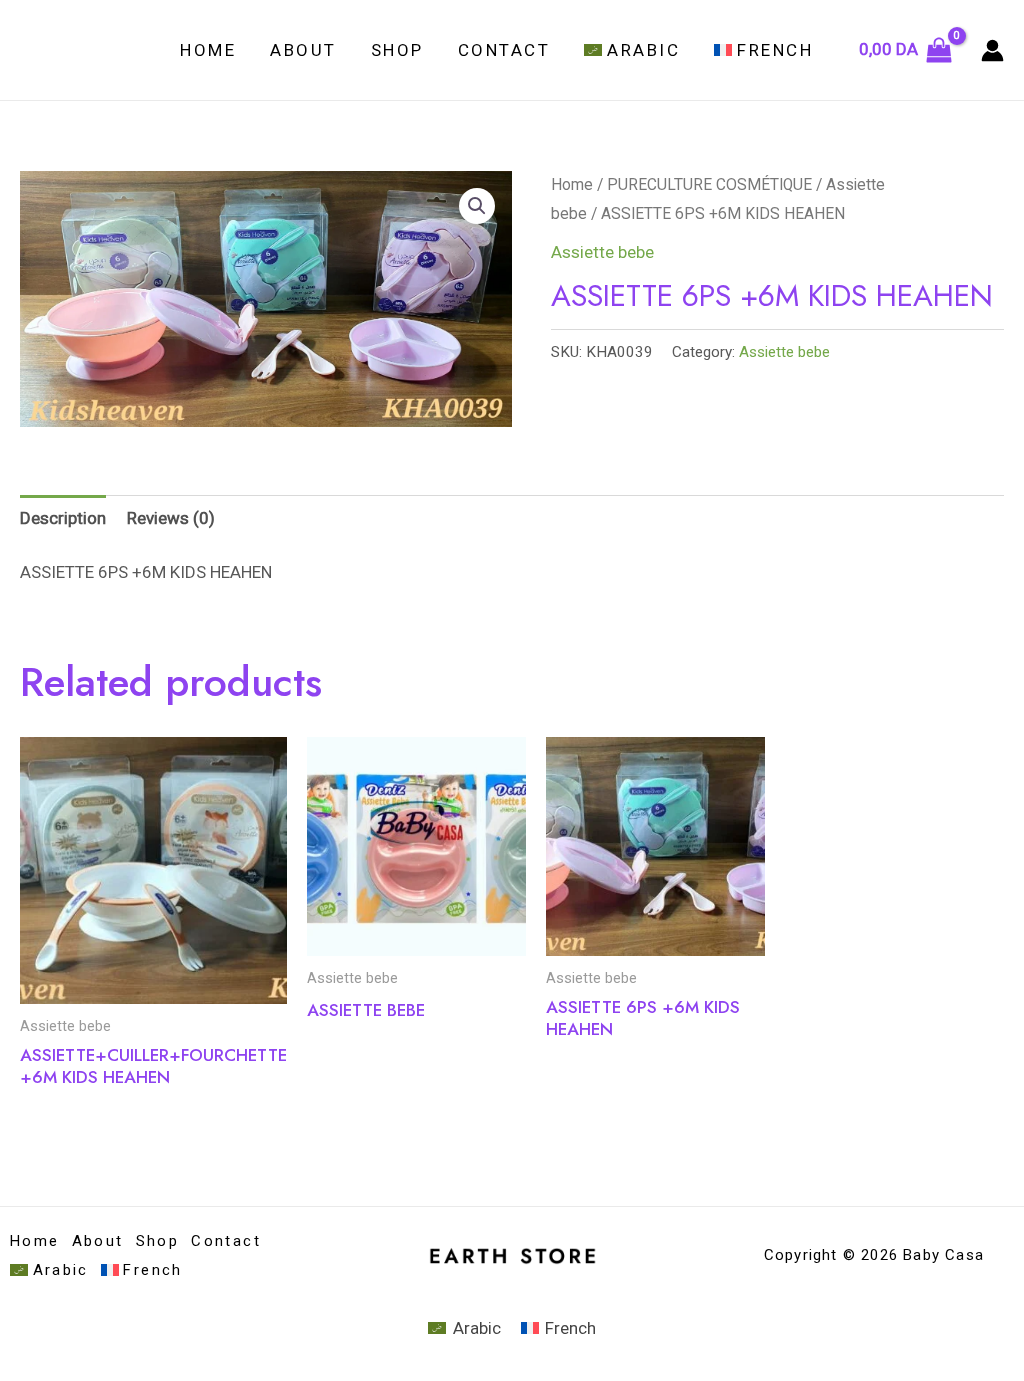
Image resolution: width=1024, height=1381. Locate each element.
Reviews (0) (171, 518)
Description (63, 518)
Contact (504, 50)
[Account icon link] (992, 50)
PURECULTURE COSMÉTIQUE (709, 184)
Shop (397, 50)
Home (208, 50)
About (303, 50)
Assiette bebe (602, 252)
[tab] (63, 518)
